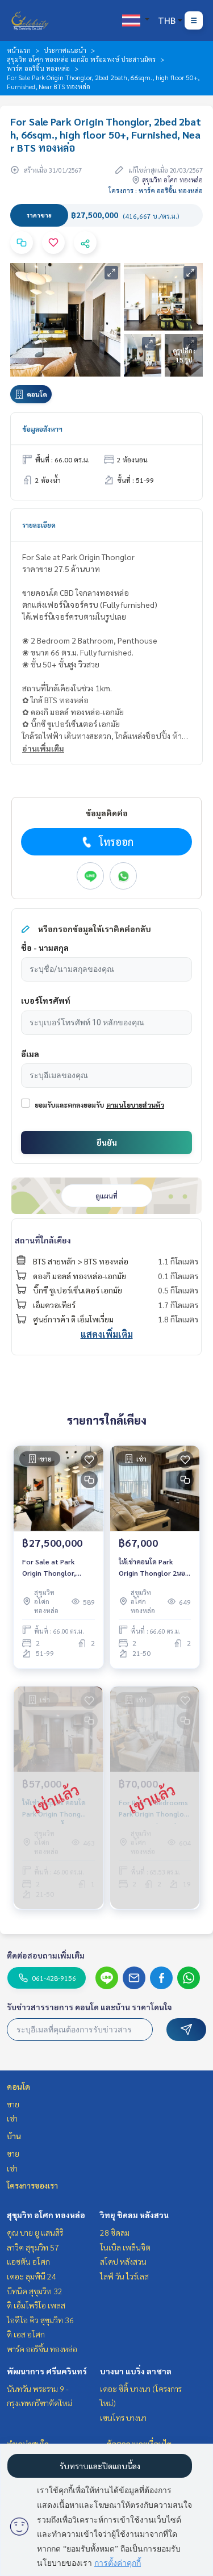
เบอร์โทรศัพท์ (46, 1000)
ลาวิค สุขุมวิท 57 (33, 2247)
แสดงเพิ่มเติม (107, 1334)
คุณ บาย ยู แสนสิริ (35, 2232)
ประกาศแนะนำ (65, 50)
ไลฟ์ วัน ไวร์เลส (124, 2276)
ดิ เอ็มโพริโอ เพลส (36, 2305)
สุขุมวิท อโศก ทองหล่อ (46, 2215)
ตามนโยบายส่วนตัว (135, 1105)
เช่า (12, 2118)
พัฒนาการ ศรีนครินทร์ (47, 2371)
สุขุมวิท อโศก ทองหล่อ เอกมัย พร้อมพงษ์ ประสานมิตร (81, 59)
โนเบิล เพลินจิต (125, 2247)
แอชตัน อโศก (28, 2261)
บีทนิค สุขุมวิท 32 (35, 2291)
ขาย (13, 2104)
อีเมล (30, 1054)
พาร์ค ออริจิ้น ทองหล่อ (38, 68)
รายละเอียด (39, 525)
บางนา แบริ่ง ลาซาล (136, 2371)
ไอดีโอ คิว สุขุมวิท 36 (40, 2320)
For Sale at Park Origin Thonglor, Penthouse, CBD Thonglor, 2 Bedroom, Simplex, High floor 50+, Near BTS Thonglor (55, 1568)
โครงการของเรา (32, 2185)
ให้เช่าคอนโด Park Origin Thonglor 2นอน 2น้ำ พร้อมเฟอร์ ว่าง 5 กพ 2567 (154, 1568)
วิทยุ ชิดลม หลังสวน (134, 2215)
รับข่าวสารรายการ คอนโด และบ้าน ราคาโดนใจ (89, 2007)
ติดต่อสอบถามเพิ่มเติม (46, 1955)
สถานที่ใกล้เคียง (43, 1240)
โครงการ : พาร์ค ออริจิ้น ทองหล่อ (156, 190)
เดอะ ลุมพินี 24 (32, 2276)
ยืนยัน (107, 1142)
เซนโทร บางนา (123, 2418)
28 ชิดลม (115, 2232)
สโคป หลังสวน (123, 2261)
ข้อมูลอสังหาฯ (42, 429)
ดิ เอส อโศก (26, 2334)
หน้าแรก (19, 50)
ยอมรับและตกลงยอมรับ (69, 1105)
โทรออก (116, 842)
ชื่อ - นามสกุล (45, 947)
